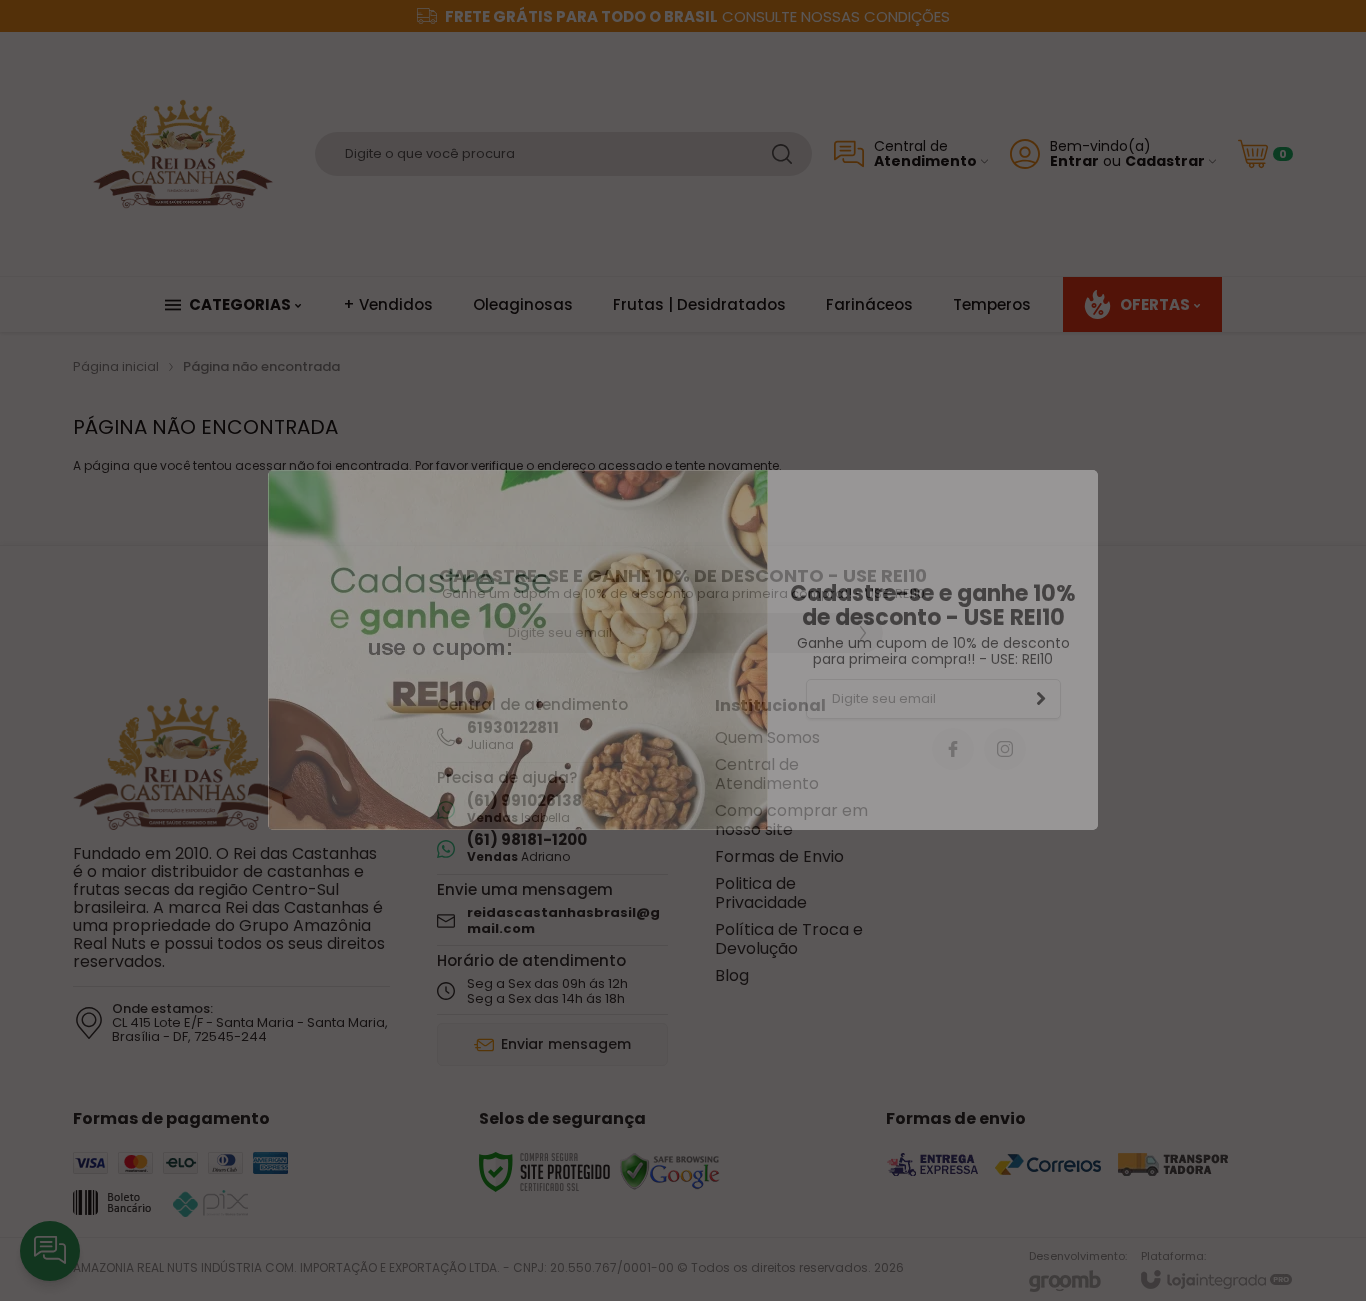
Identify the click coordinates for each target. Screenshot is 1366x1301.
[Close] (1087, 475)
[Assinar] (1041, 699)
